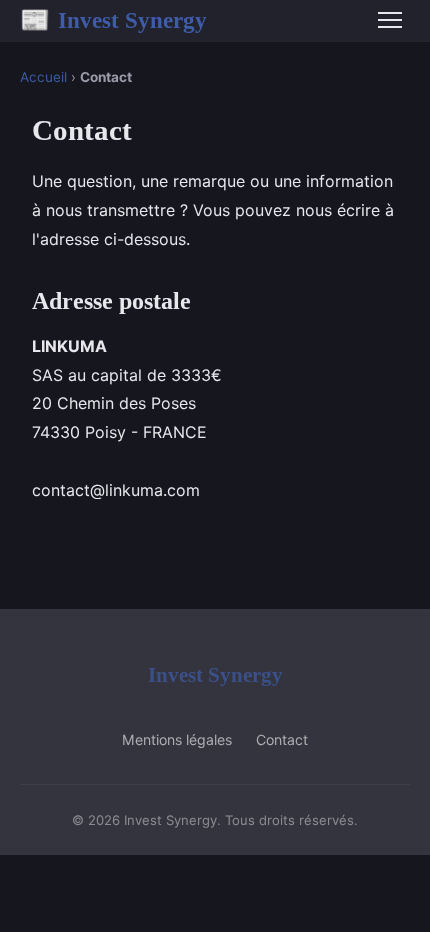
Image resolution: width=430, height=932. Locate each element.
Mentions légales (177, 739)
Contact (282, 739)
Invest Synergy (113, 20)
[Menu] (390, 20)
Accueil (43, 77)
